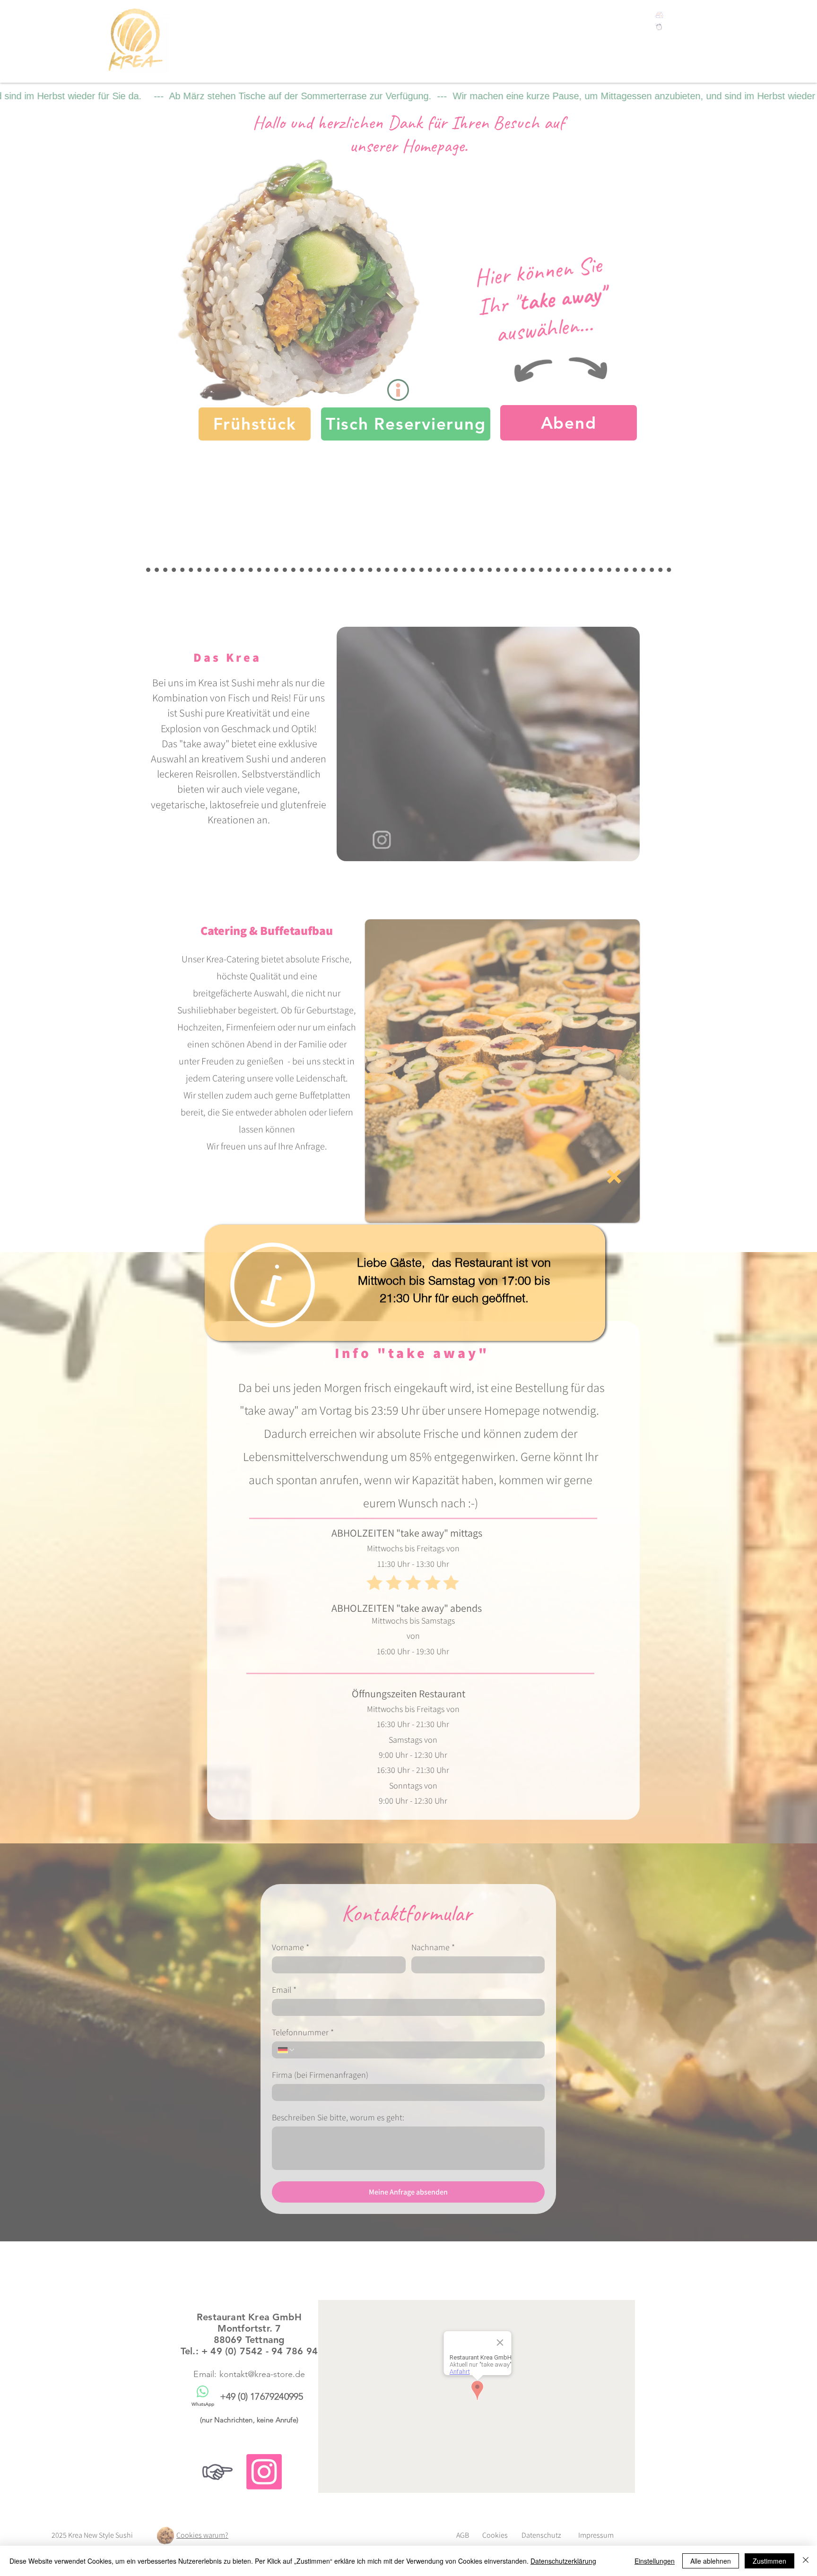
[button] (614, 1176)
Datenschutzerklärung (563, 2561)
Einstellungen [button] (655, 2561)
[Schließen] (806, 2561)
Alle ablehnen (711, 2561)
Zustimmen (769, 2561)
